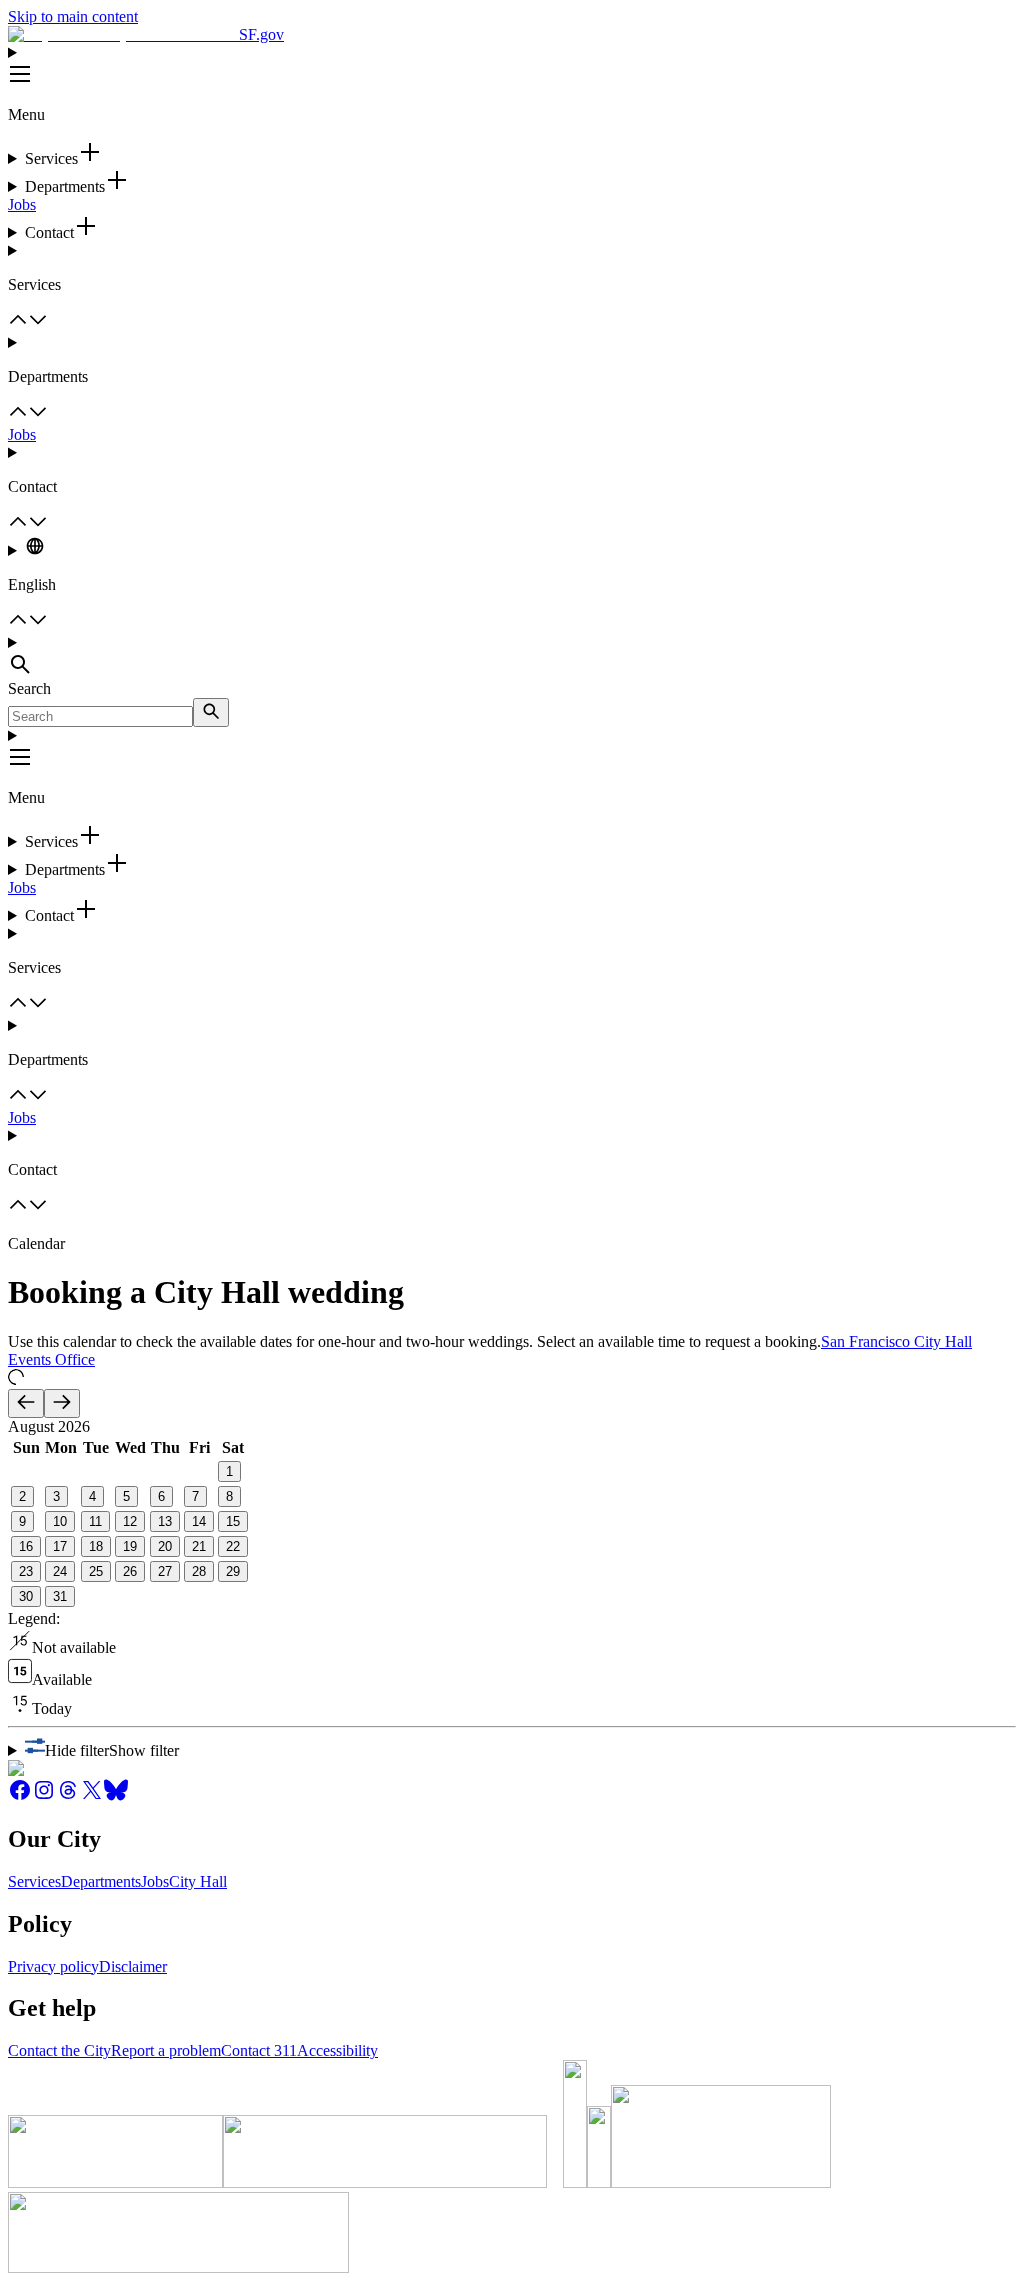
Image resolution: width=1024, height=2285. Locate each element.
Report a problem (166, 2050)
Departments (101, 1881)
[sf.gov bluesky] (116, 1796)
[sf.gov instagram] (44, 1796)
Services (34, 1881)
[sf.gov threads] (68, 1796)
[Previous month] (26, 1403)
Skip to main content (73, 16)
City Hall (198, 1881)
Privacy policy (53, 1966)
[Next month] (62, 1403)
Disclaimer (133, 1966)
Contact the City (59, 2050)
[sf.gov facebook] (20, 1796)
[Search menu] (512, 657)
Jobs (22, 204)
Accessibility (337, 2050)
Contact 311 (259, 2050)
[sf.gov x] (92, 1796)
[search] (211, 712)
